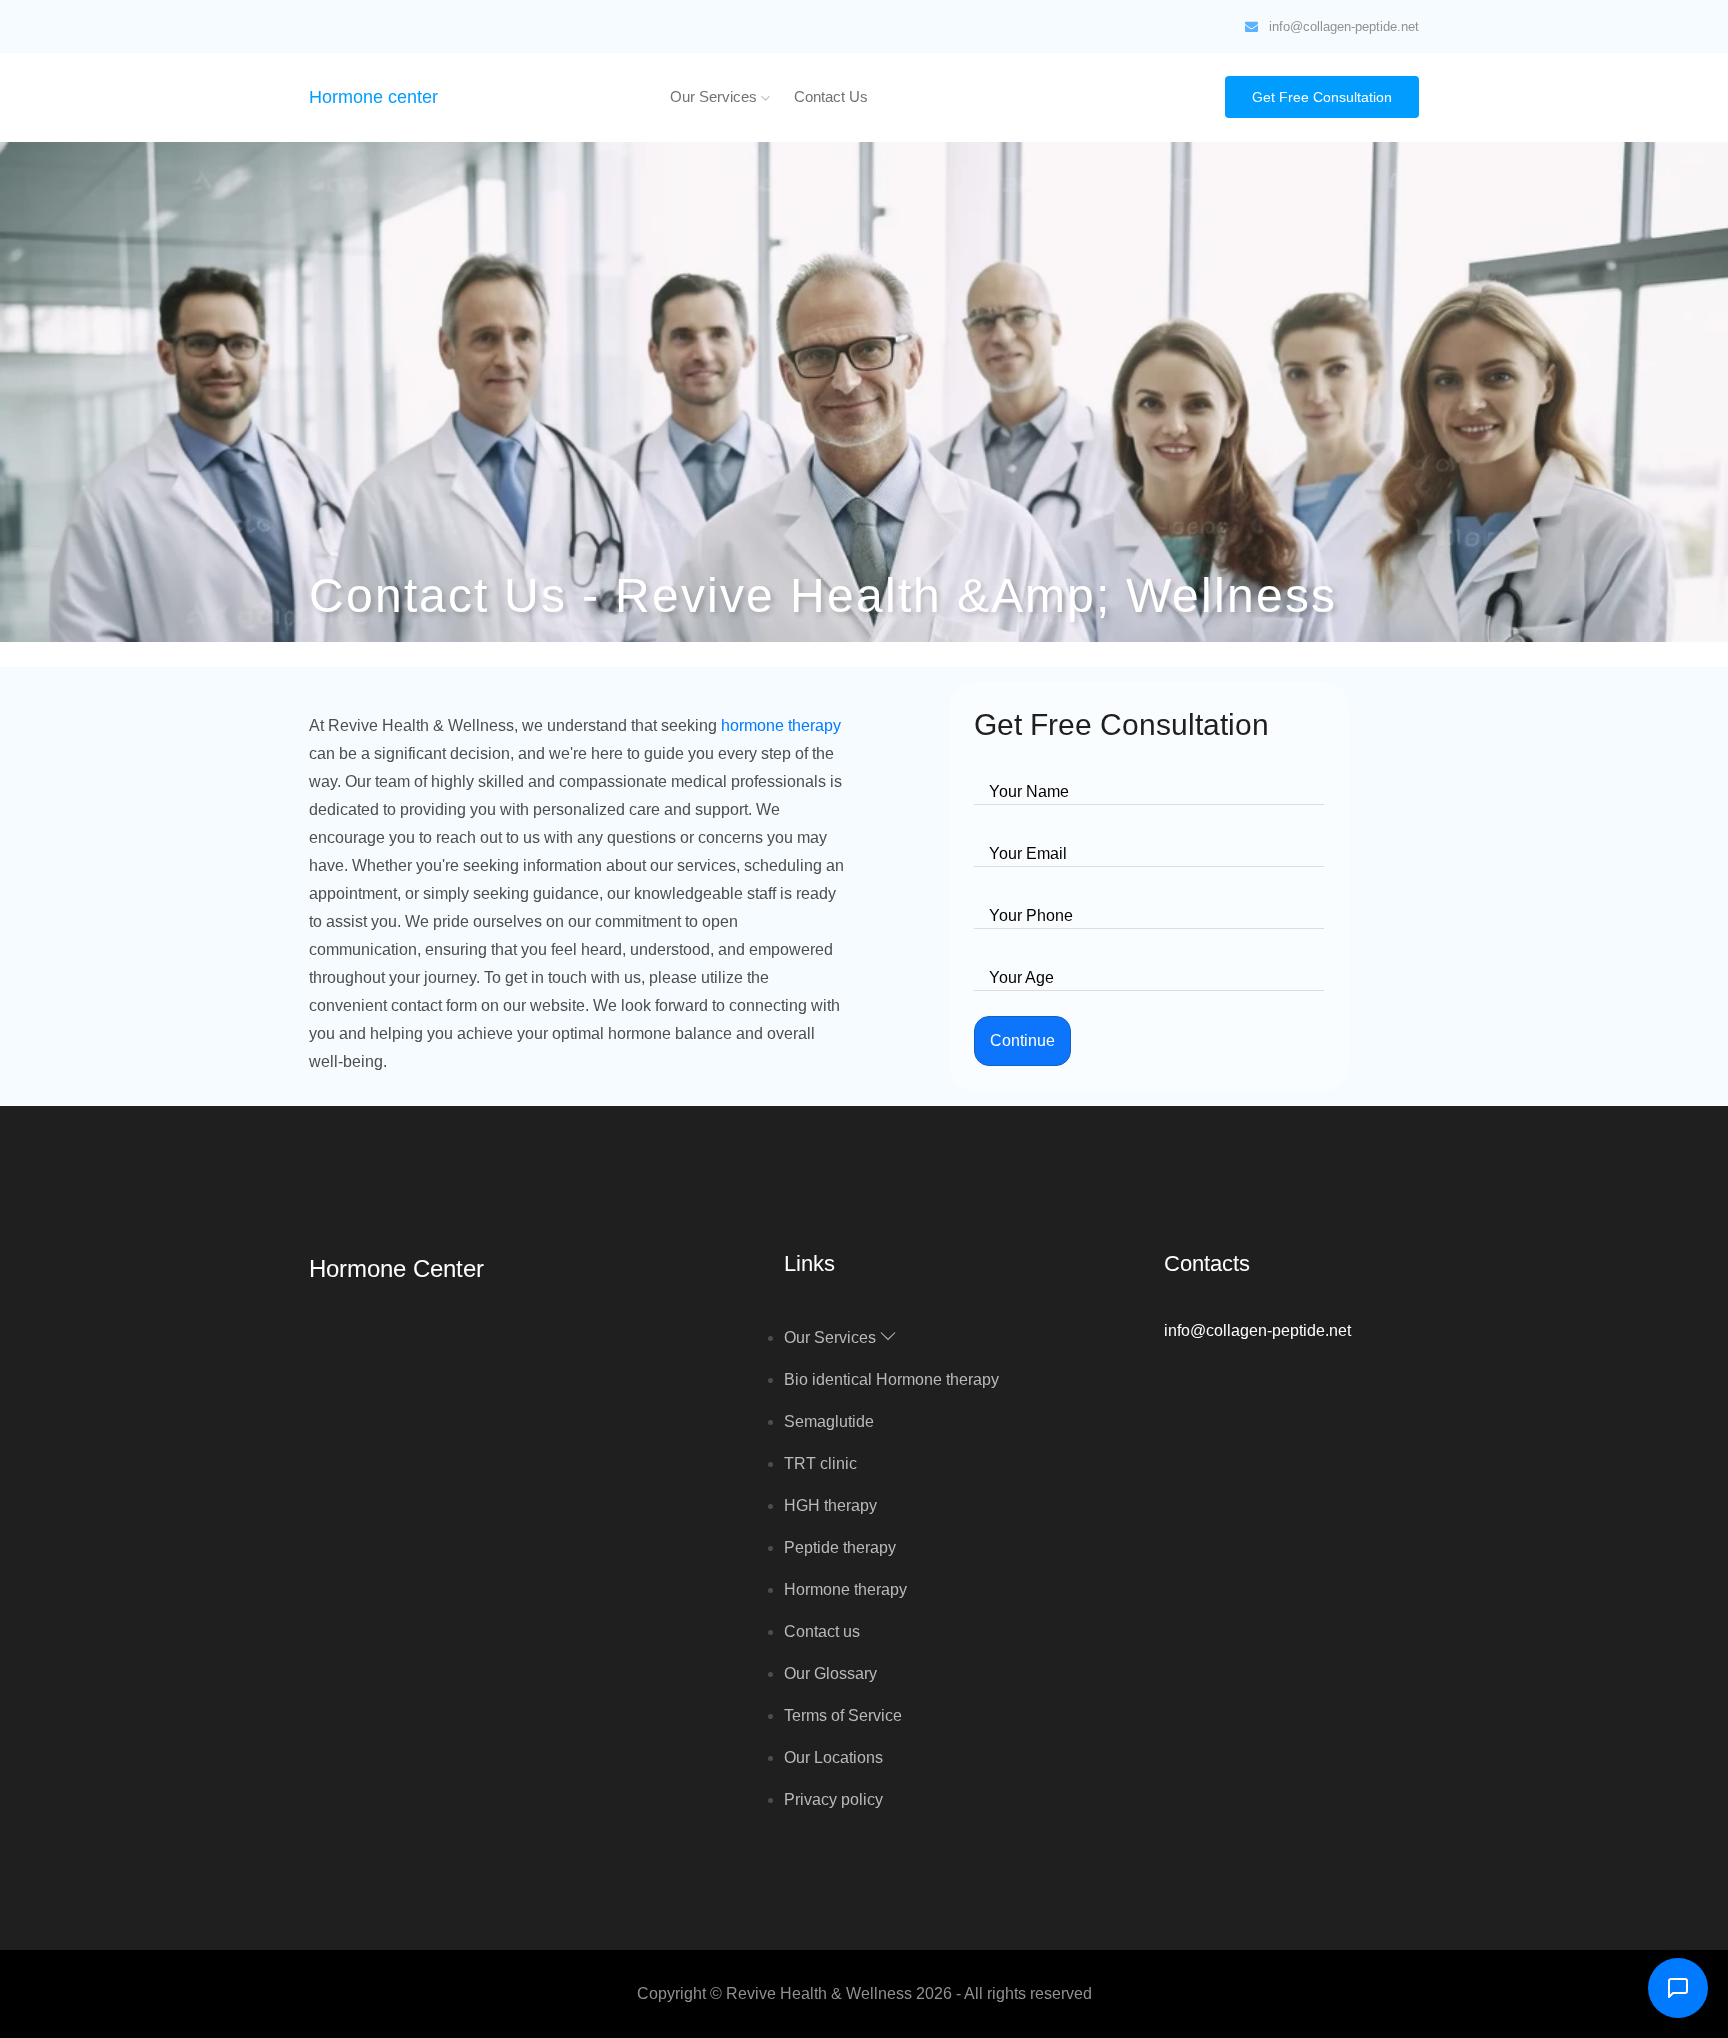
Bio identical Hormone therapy (891, 1379)
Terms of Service (843, 1715)
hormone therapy (781, 725)
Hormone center (373, 97)
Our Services (715, 96)
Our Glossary (830, 1673)
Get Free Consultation (1322, 97)
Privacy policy (833, 1799)
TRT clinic (820, 1463)
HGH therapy (830, 1505)
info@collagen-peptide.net (1344, 26)
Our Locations (833, 1757)
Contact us (831, 96)
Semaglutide (829, 1421)
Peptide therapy (840, 1547)
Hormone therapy (845, 1589)
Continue (1022, 1040)
